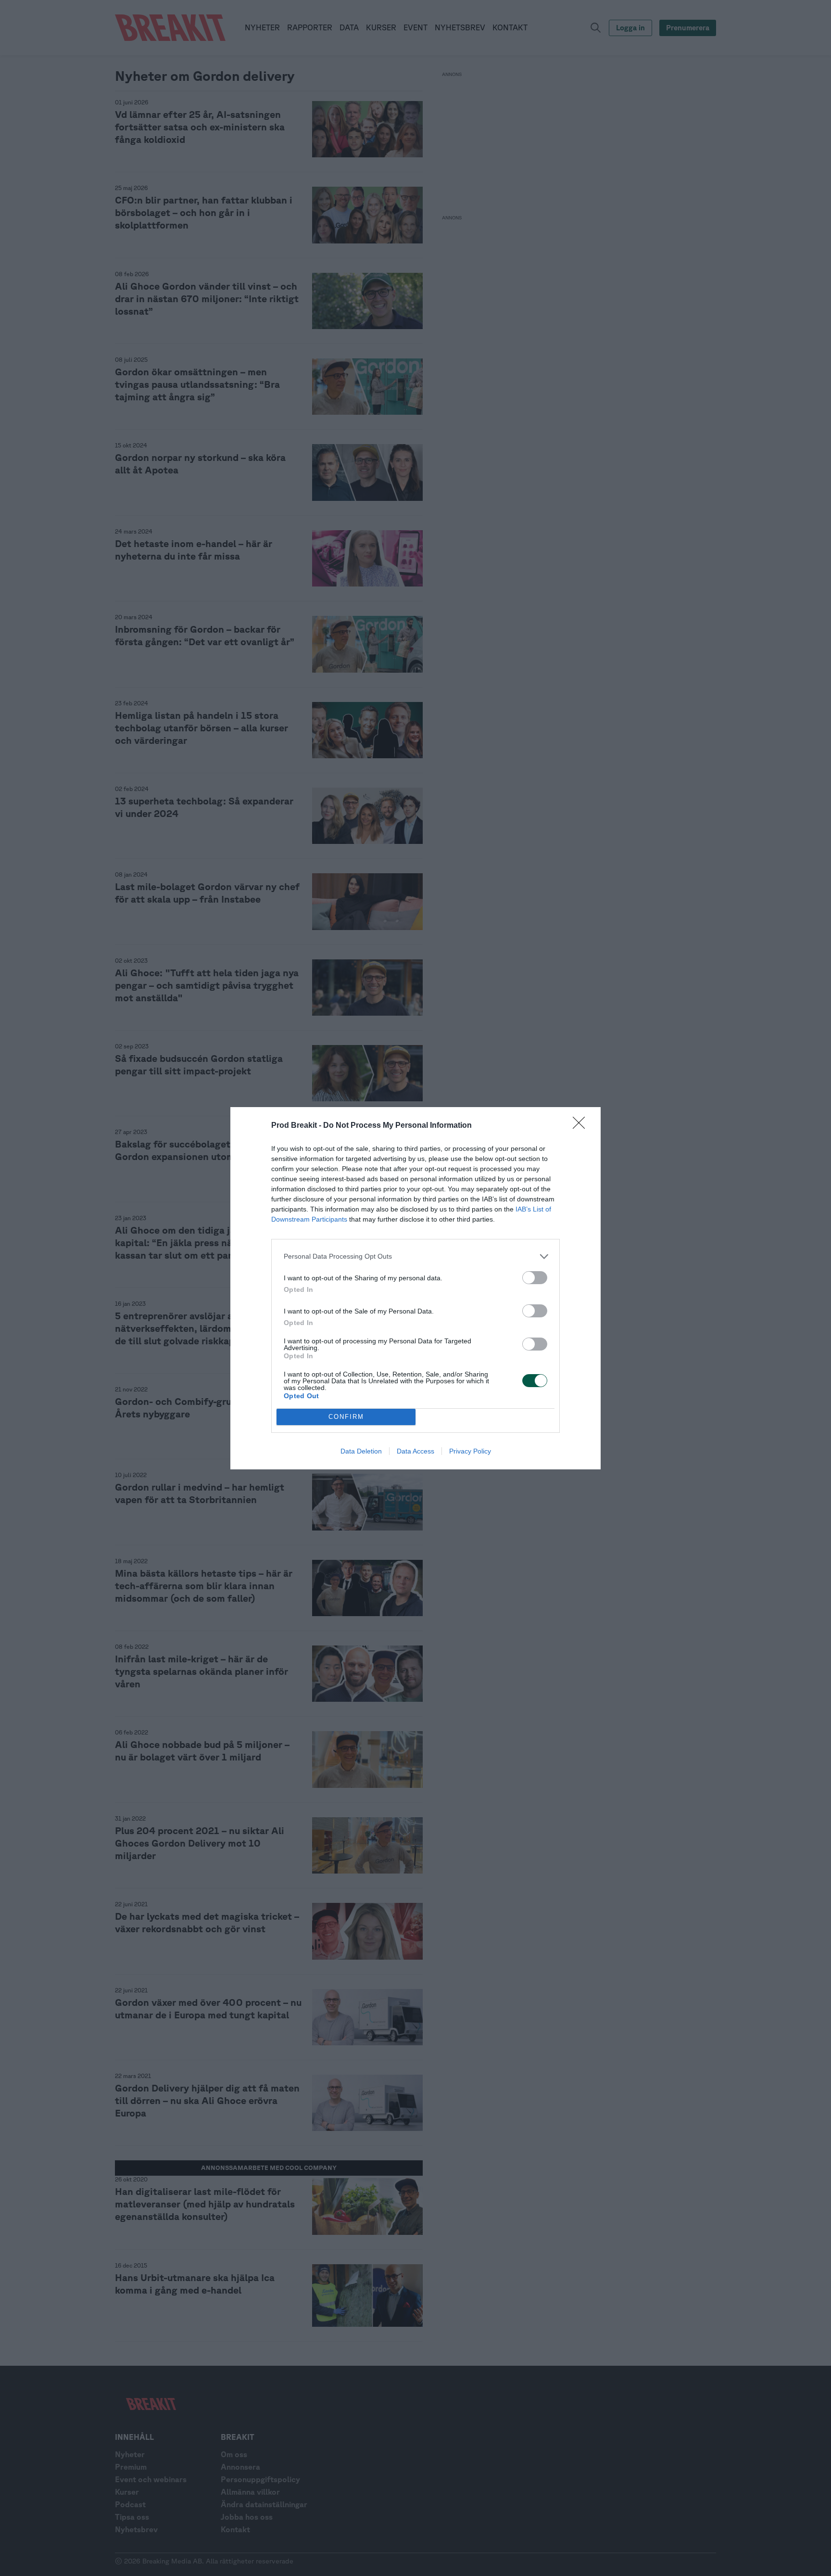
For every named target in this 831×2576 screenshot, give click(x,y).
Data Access (415, 1451)
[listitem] (415, 1256)
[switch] (535, 1278)
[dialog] (415, 1288)
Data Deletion (361, 1451)
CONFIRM (346, 1417)
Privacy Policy (470, 1451)
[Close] (582, 1126)
